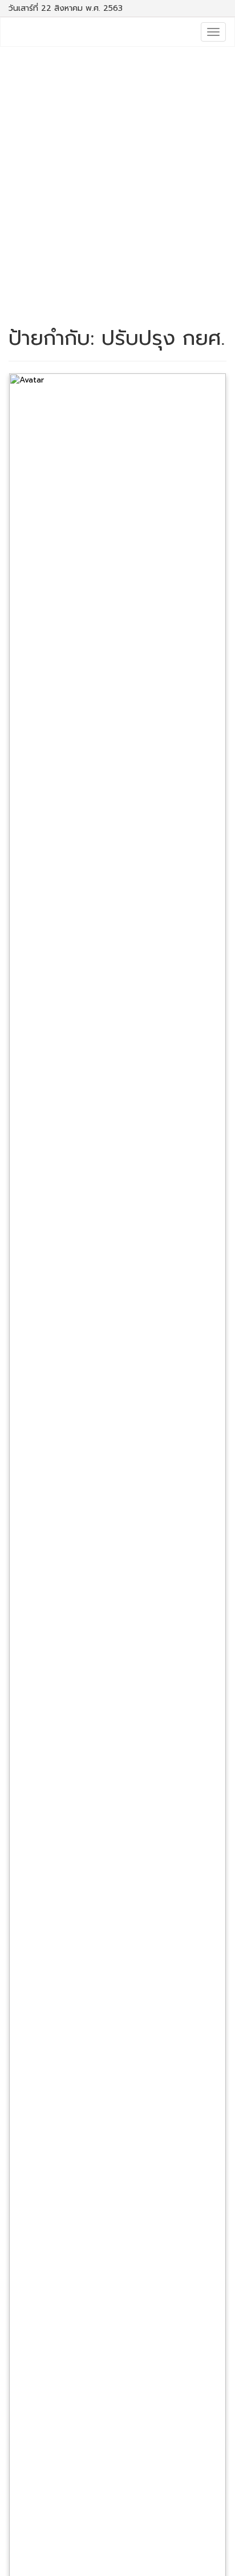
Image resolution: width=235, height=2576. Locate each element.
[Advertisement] (117, 176)
